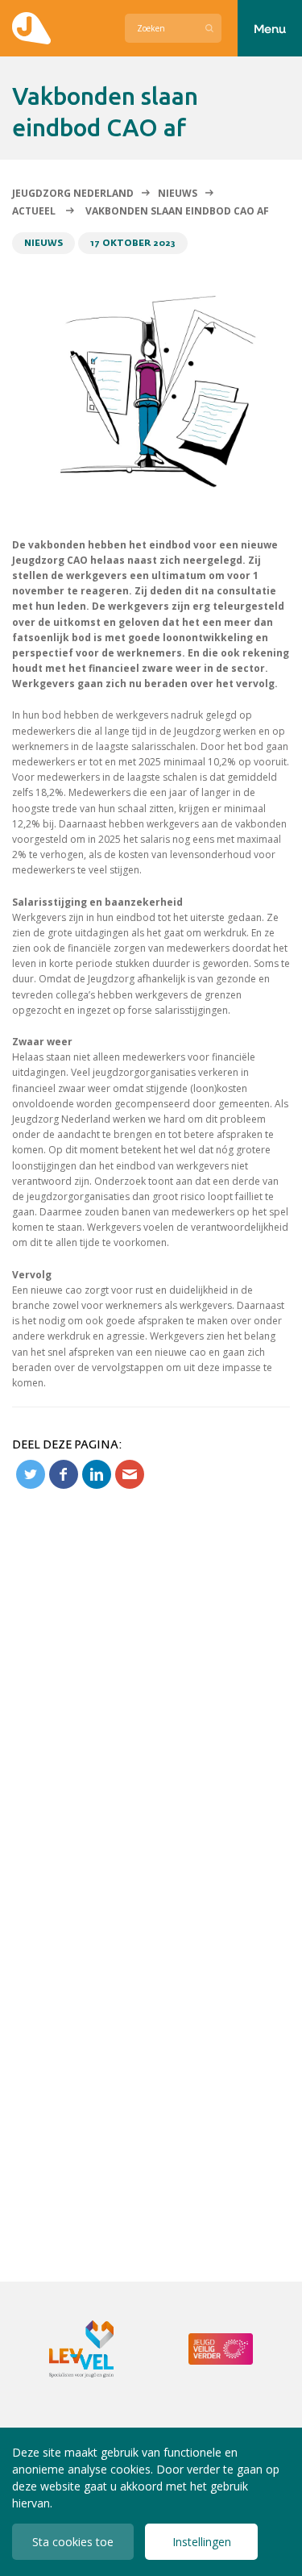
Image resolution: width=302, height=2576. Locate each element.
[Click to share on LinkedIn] (97, 1474)
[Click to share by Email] (130, 1474)
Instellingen (202, 2542)
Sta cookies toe (73, 2542)
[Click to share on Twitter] (31, 1474)
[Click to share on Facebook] (64, 1474)
